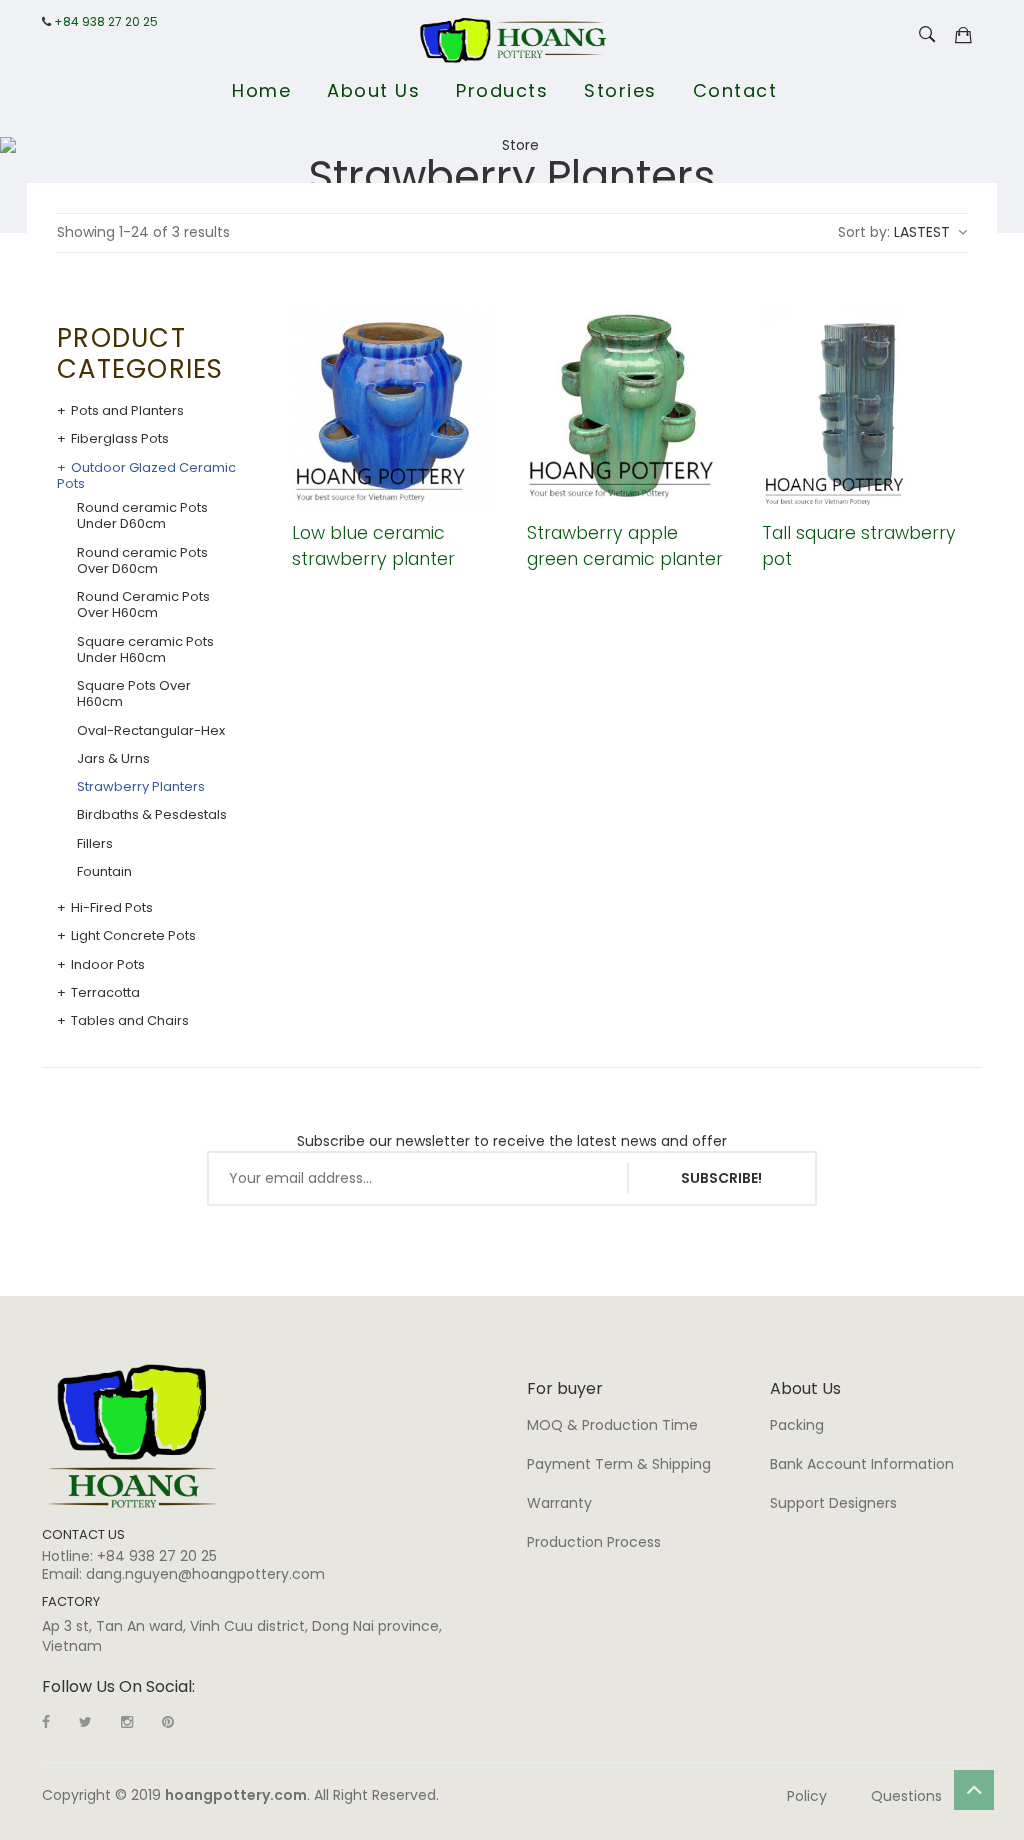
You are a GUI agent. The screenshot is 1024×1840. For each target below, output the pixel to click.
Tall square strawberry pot (859, 545)
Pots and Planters (127, 411)
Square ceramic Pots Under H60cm (145, 650)
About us (373, 90)
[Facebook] (46, 1722)
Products (502, 90)
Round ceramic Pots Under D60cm (142, 516)
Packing (797, 1425)
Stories (620, 90)
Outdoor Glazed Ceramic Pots (146, 476)
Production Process (594, 1542)
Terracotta (105, 993)
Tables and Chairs (130, 1021)
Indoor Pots (108, 965)
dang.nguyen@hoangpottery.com (205, 1574)
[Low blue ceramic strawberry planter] (394, 405)
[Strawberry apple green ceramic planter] (629, 405)
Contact (735, 90)
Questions (906, 1796)
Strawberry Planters (141, 787)
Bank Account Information (862, 1464)
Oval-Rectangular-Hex (151, 731)
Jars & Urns (113, 759)
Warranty (559, 1503)
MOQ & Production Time (612, 1425)
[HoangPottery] (132, 1435)
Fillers (95, 844)
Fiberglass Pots (120, 439)
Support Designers (833, 1503)
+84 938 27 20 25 (106, 22)
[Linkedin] (168, 1722)
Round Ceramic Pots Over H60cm (143, 605)
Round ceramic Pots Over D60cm (142, 561)
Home (261, 90)
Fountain (104, 872)
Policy (807, 1796)
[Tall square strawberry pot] (864, 405)
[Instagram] (127, 1722)
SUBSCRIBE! (721, 1178)
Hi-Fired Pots (112, 908)
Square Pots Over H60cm (134, 694)
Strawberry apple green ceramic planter (625, 545)
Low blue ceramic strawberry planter (373, 545)
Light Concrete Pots (133, 936)
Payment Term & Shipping (619, 1464)
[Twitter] (85, 1722)
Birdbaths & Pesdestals (152, 815)
